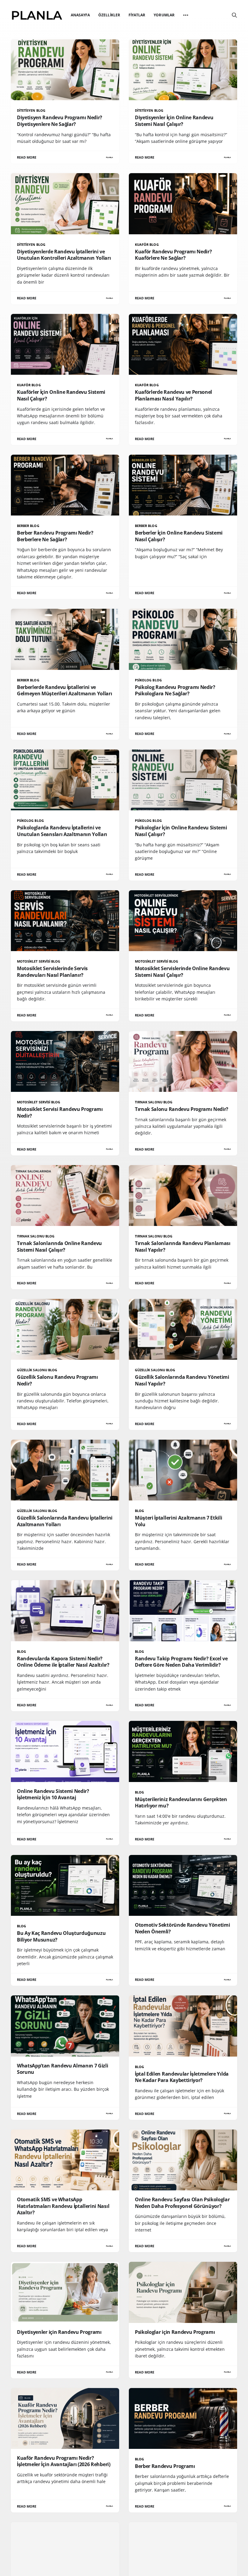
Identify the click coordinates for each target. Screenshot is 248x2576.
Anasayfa (80, 15)
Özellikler (109, 15)
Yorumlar (164, 15)
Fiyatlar (137, 15)
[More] (186, 15)
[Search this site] (234, 15)
